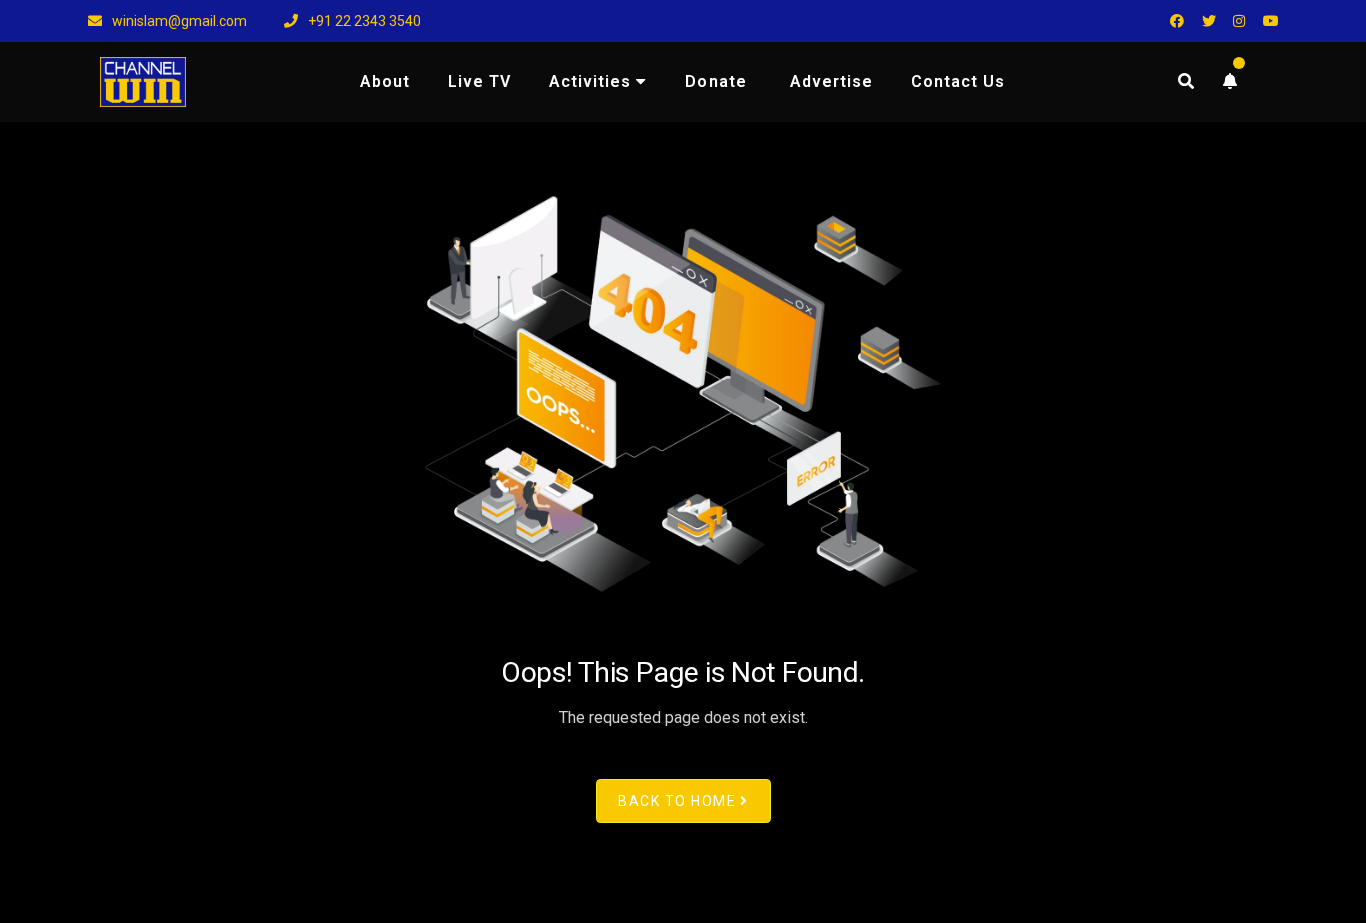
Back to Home (677, 801)
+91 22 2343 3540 (363, 21)
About (385, 81)
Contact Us (958, 81)
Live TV (479, 81)
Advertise (831, 81)
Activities (590, 81)
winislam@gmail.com (178, 21)
